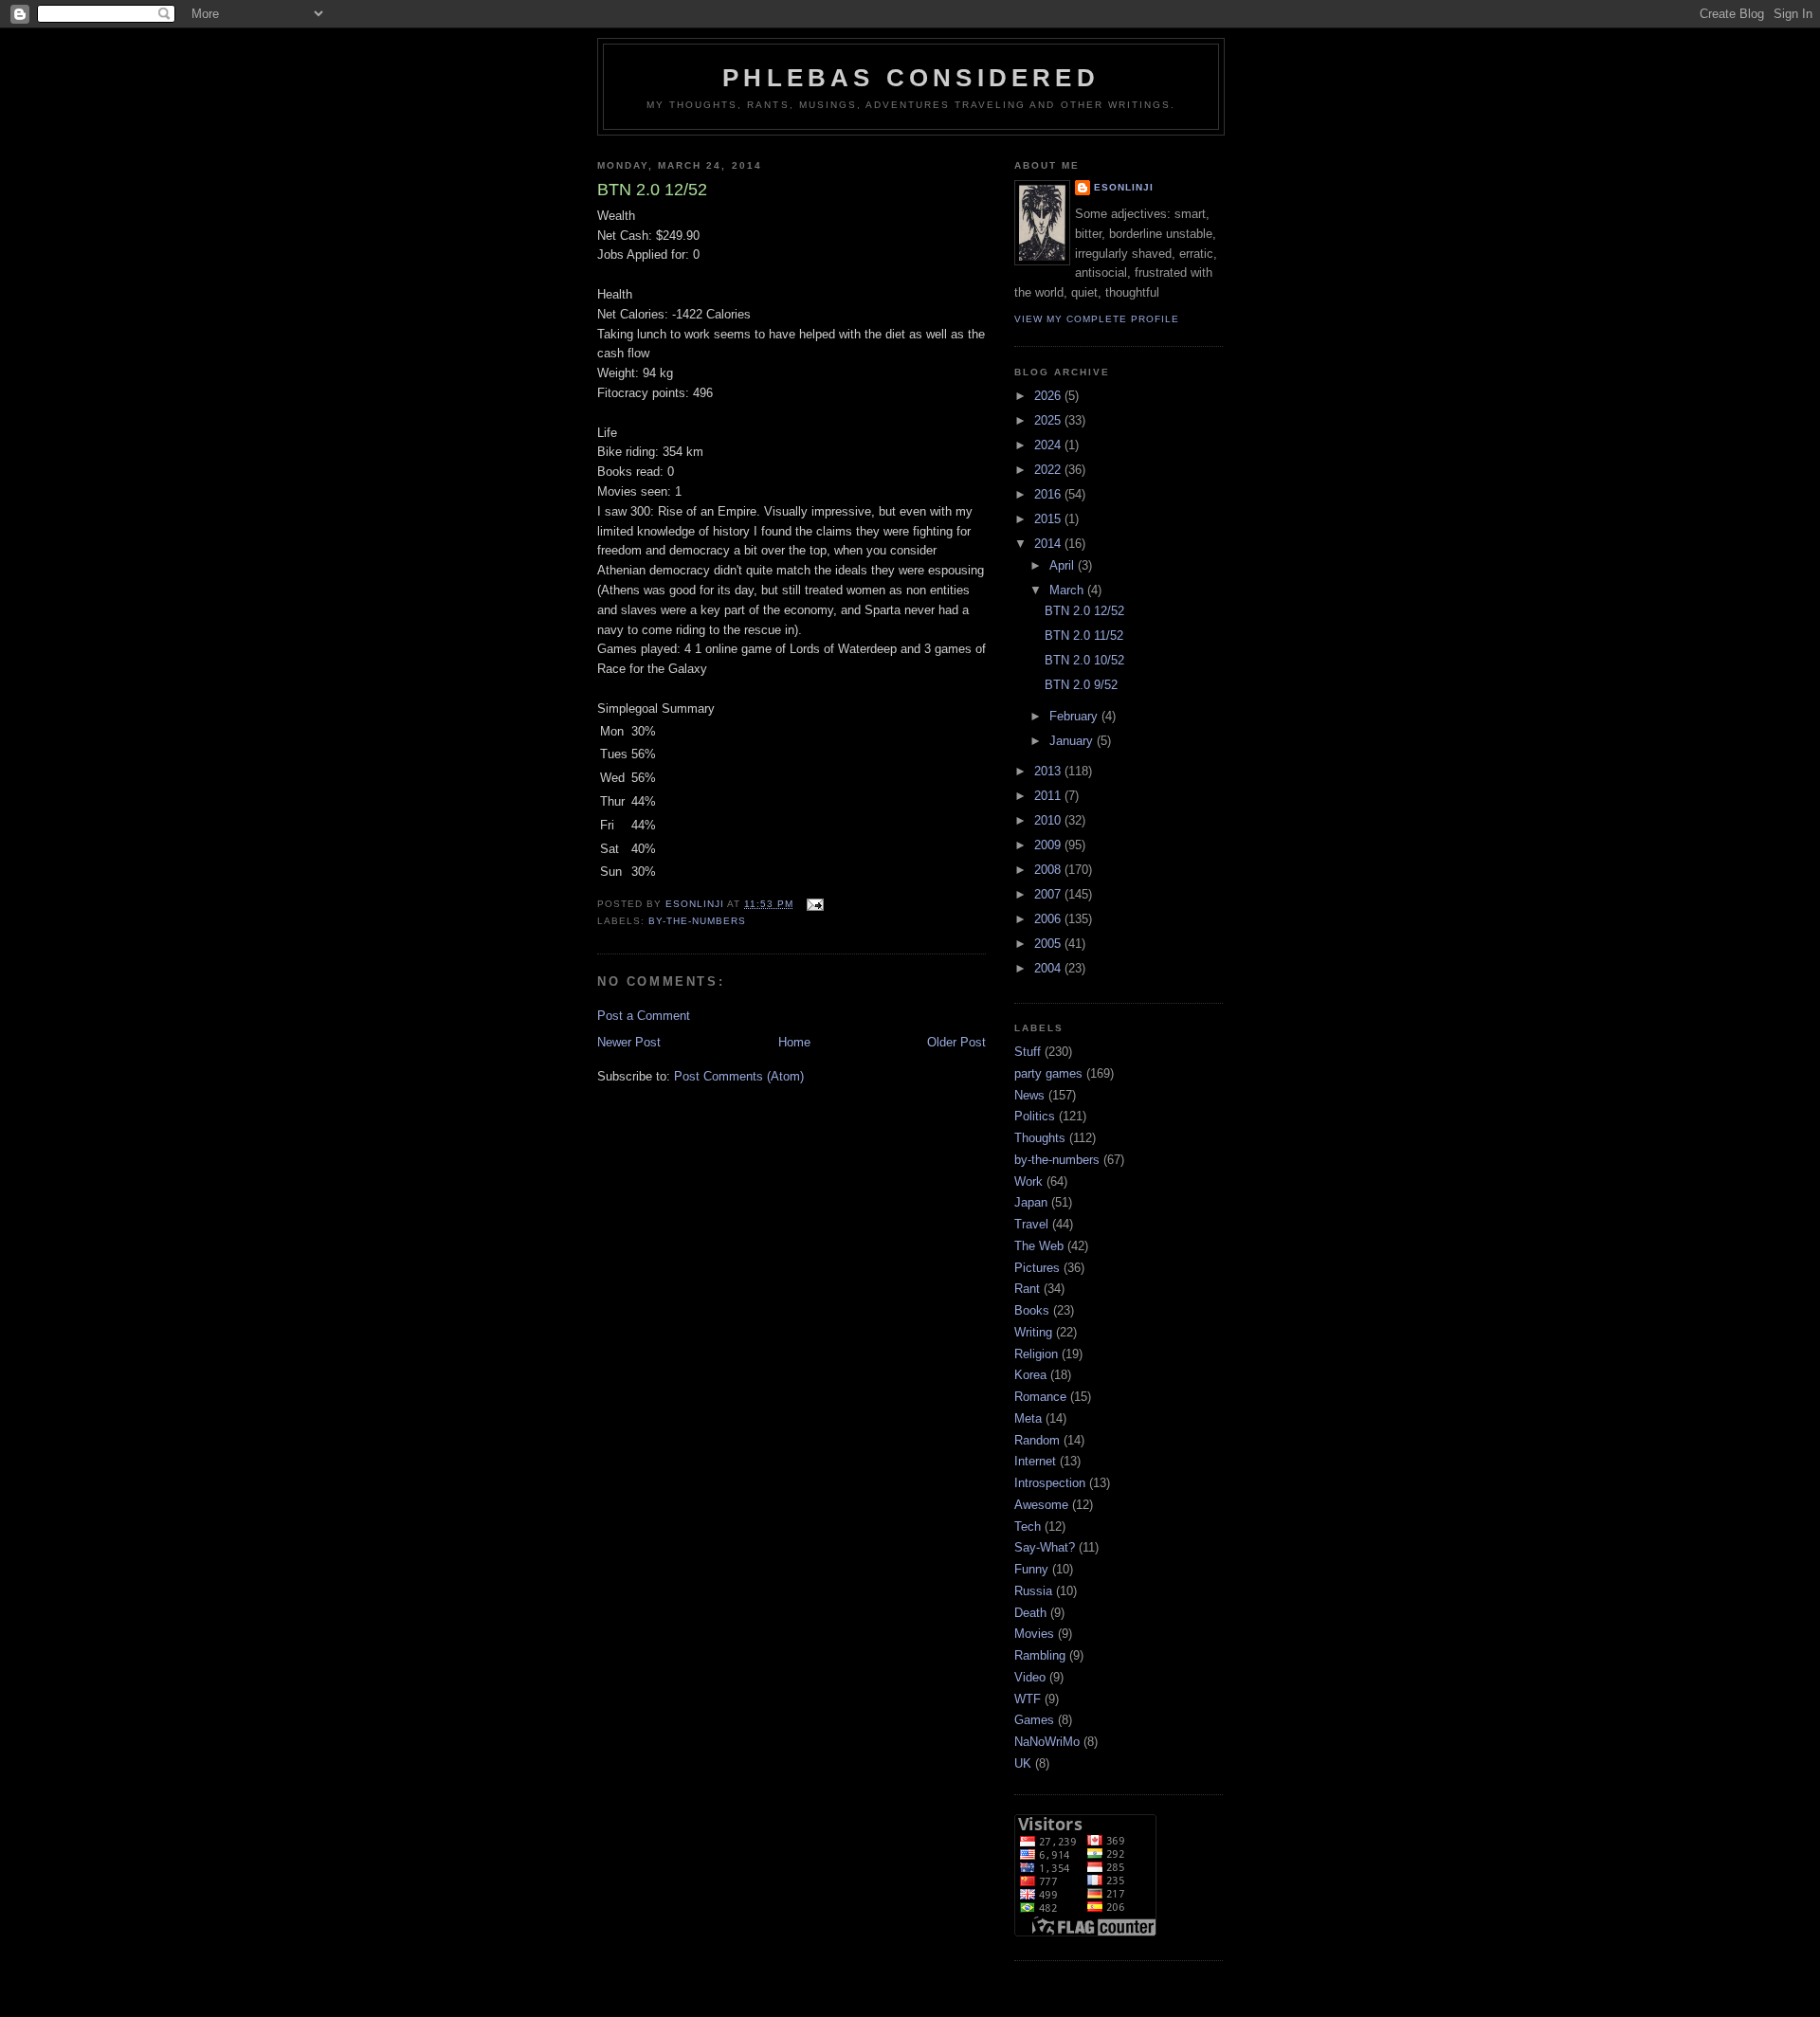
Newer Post (629, 1042)
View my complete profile (1097, 319)
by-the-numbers (697, 921)
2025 (1049, 420)
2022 (1049, 470)
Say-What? (1045, 1547)
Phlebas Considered (911, 78)
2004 (1049, 968)
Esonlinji (1124, 187)
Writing (1033, 1332)
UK (1023, 1763)
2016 (1049, 494)
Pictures (1037, 1268)
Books (1032, 1310)
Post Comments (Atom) (739, 1076)
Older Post (956, 1042)
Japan (1031, 1202)
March (1068, 590)
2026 (1049, 396)
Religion (1036, 1354)
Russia (1033, 1591)
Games (1034, 1720)
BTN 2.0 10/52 (1084, 660)
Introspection (1050, 1483)
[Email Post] (814, 904)
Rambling (1040, 1655)
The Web (1039, 1246)
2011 (1049, 796)
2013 (1049, 771)
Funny (1031, 1569)
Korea (1030, 1375)
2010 (1049, 820)
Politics (1035, 1116)
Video (1030, 1677)
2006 (1049, 919)
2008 (1049, 870)
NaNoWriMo (1047, 1742)
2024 (1049, 445)
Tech (1028, 1526)
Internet (1035, 1461)
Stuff (1028, 1052)
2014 (1049, 544)
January (1073, 741)
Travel (1031, 1224)
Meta (1028, 1418)
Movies (1034, 1634)
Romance (1040, 1397)
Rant (1027, 1289)
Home (794, 1042)
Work (1028, 1181)
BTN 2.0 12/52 (1084, 611)
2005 (1049, 944)
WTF (1028, 1699)
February (1075, 716)
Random (1037, 1440)
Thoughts (1040, 1138)
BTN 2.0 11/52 (1084, 636)
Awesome (1041, 1505)
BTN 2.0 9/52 (1081, 685)
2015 (1049, 519)
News (1029, 1095)
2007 (1049, 894)
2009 (1049, 845)
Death (1030, 1613)
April (1064, 565)
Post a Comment (644, 1016)
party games (1048, 1073)
